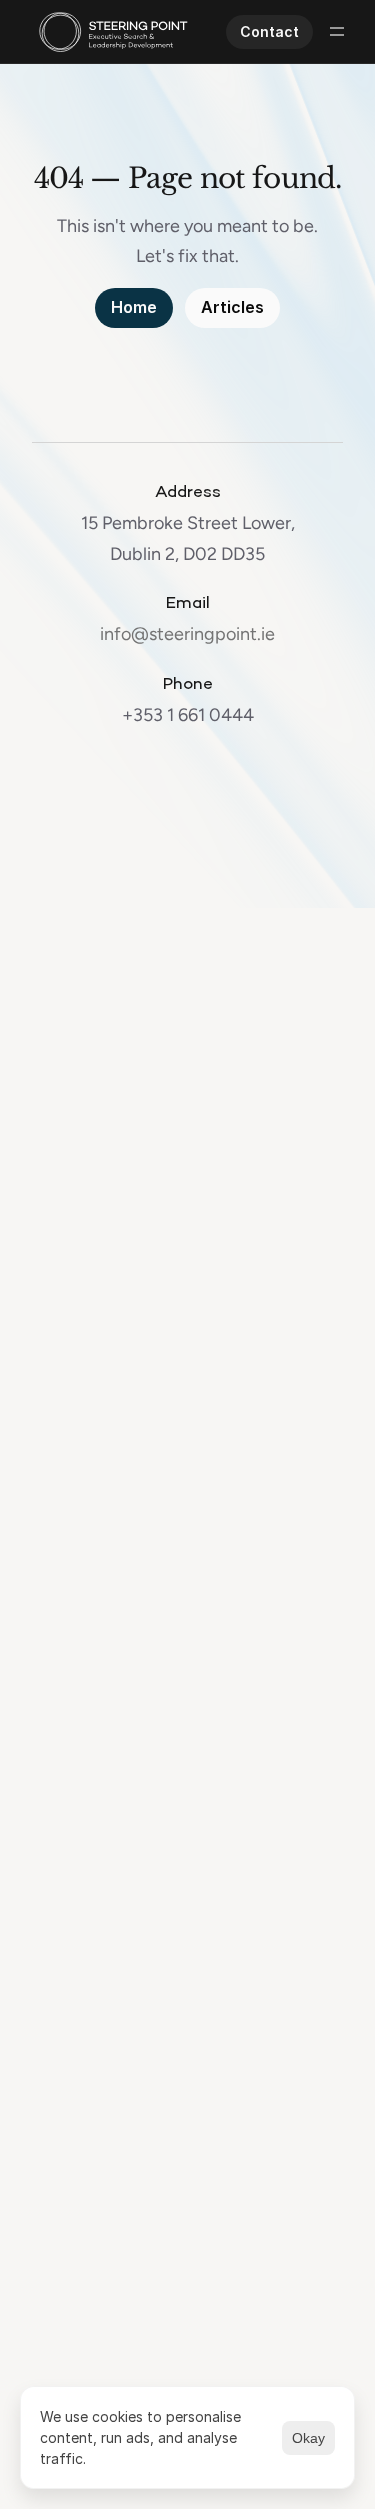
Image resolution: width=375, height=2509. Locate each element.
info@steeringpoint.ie (187, 634)
